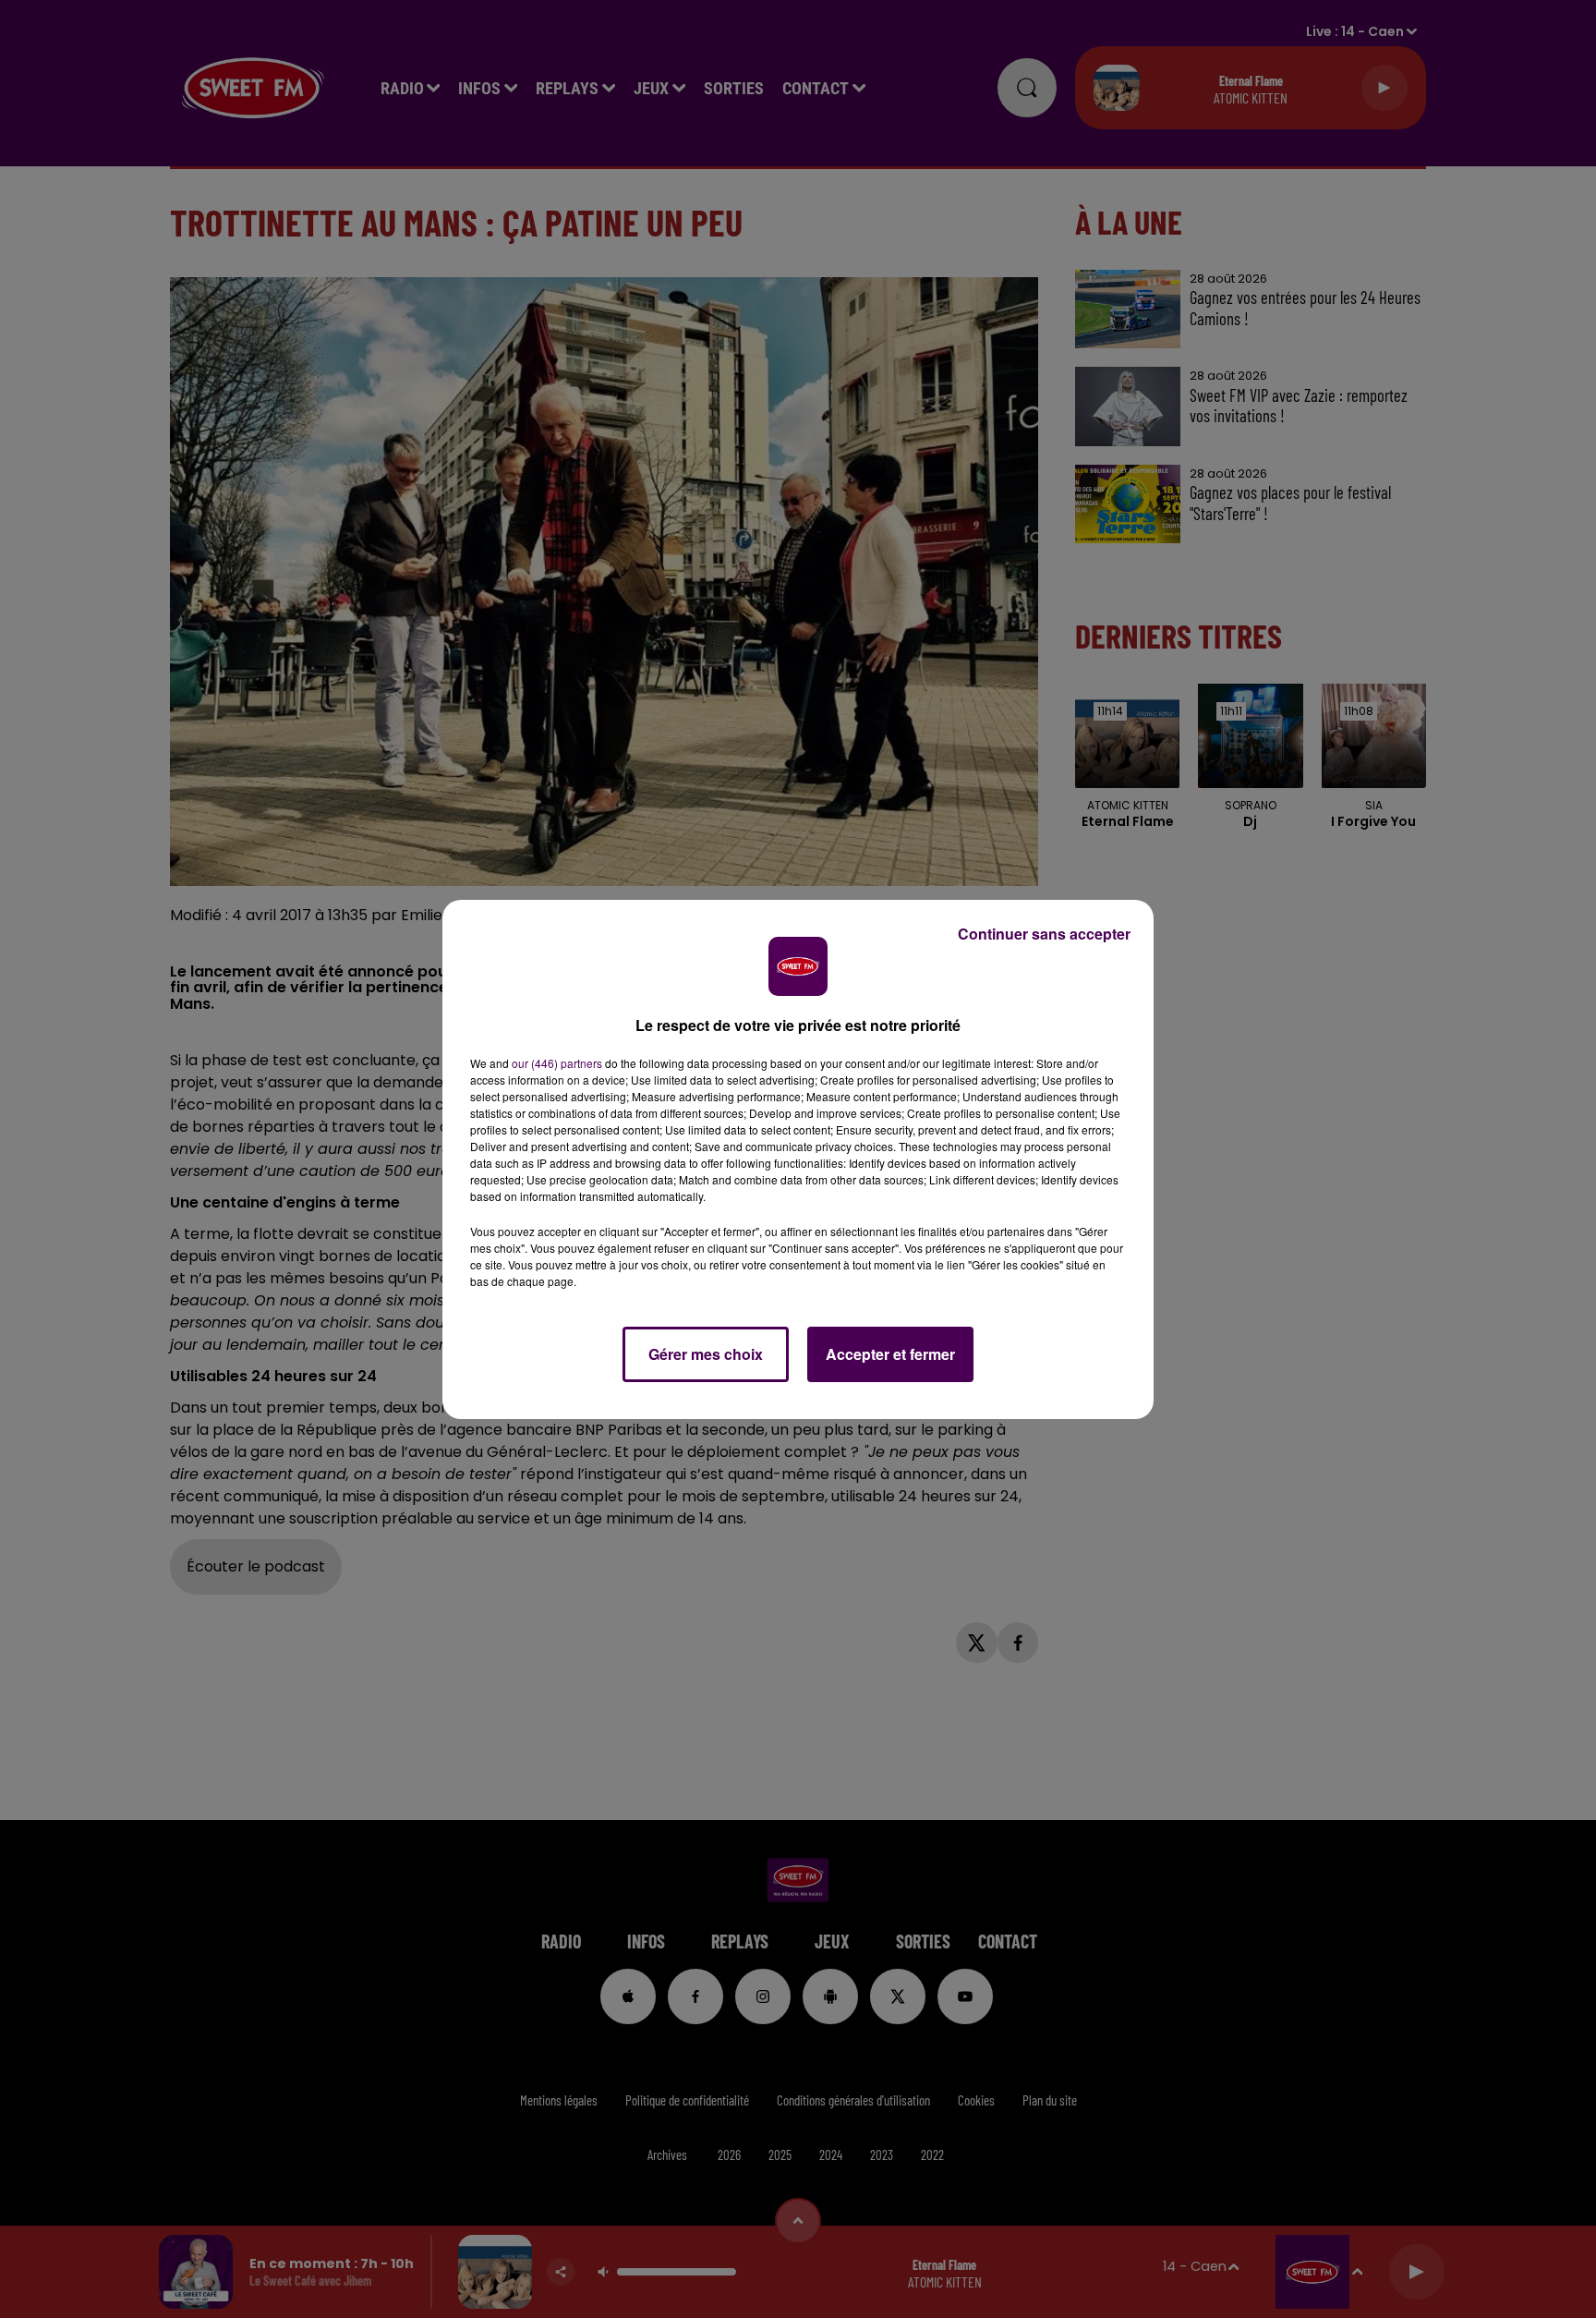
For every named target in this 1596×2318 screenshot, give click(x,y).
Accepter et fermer (890, 1354)
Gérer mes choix (706, 1354)
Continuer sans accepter (1044, 934)
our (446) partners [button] (557, 1063)
